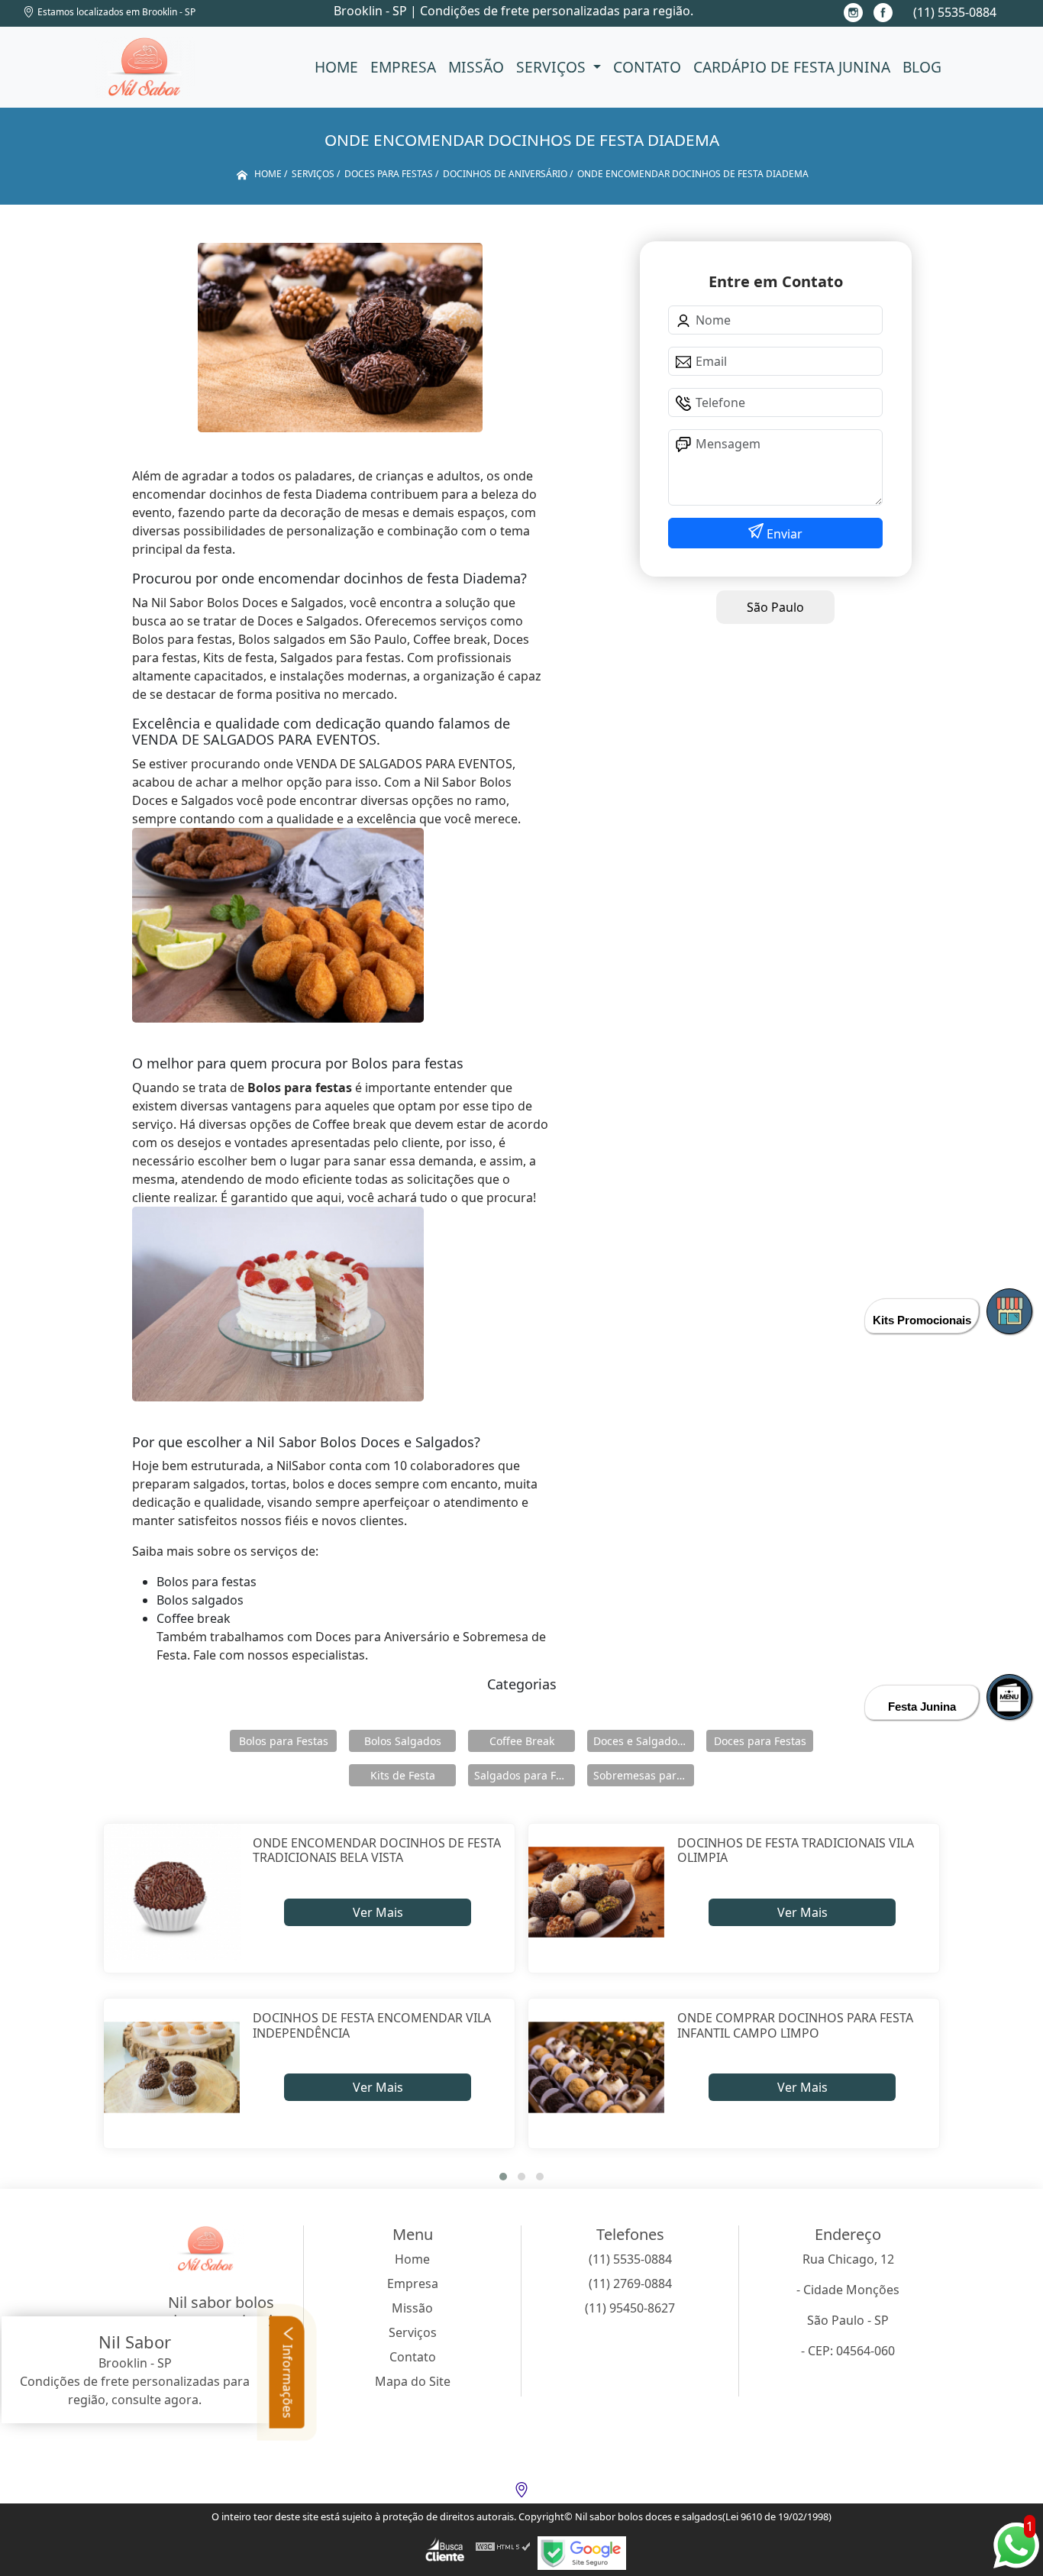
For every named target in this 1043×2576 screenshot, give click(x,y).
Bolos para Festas (284, 1741)
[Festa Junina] (1009, 1697)
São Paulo (775, 607)
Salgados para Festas (525, 1775)
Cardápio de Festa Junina (792, 67)
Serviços (553, 67)
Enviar (783, 534)
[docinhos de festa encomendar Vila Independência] (172, 2067)
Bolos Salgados (403, 1741)
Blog (922, 67)
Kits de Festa (403, 1775)
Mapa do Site (413, 2381)
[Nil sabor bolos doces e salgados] (145, 67)
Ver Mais (378, 1912)
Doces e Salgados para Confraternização (644, 1741)
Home (336, 67)
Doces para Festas (760, 1741)
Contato (647, 67)
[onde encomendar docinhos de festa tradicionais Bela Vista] (172, 1892)
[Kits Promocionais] (1009, 1311)
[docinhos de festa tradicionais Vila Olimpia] (597, 1892)
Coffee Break (522, 1741)
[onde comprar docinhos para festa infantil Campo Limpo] (597, 2067)
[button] (503, 2177)
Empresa (403, 67)
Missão (476, 67)
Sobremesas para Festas (644, 1775)
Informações (288, 2380)
